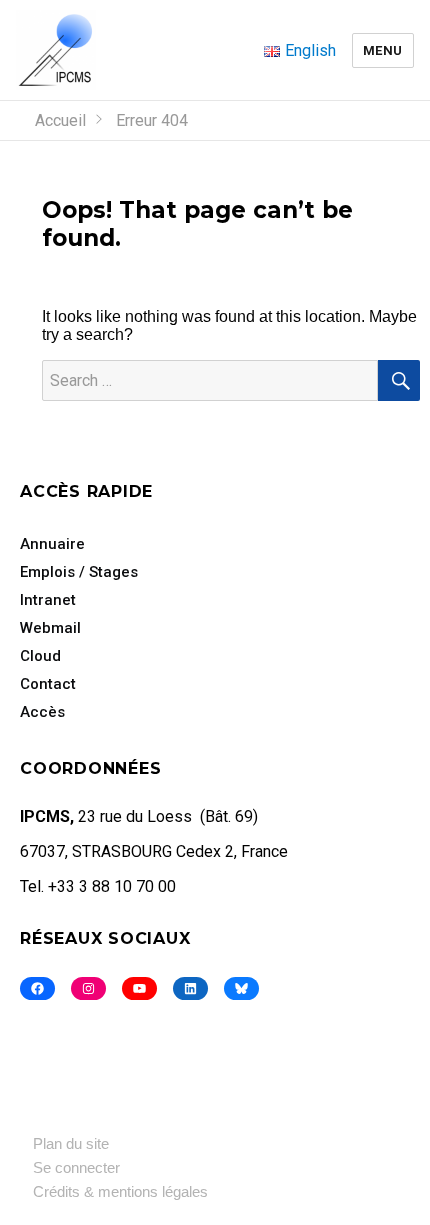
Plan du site (71, 1143)
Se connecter (76, 1167)
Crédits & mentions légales (120, 1191)
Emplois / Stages (79, 572)
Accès (42, 712)
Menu (383, 50)
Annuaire (52, 544)
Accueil (60, 120)
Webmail (50, 628)
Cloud (40, 656)
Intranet (48, 600)
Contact (48, 684)
